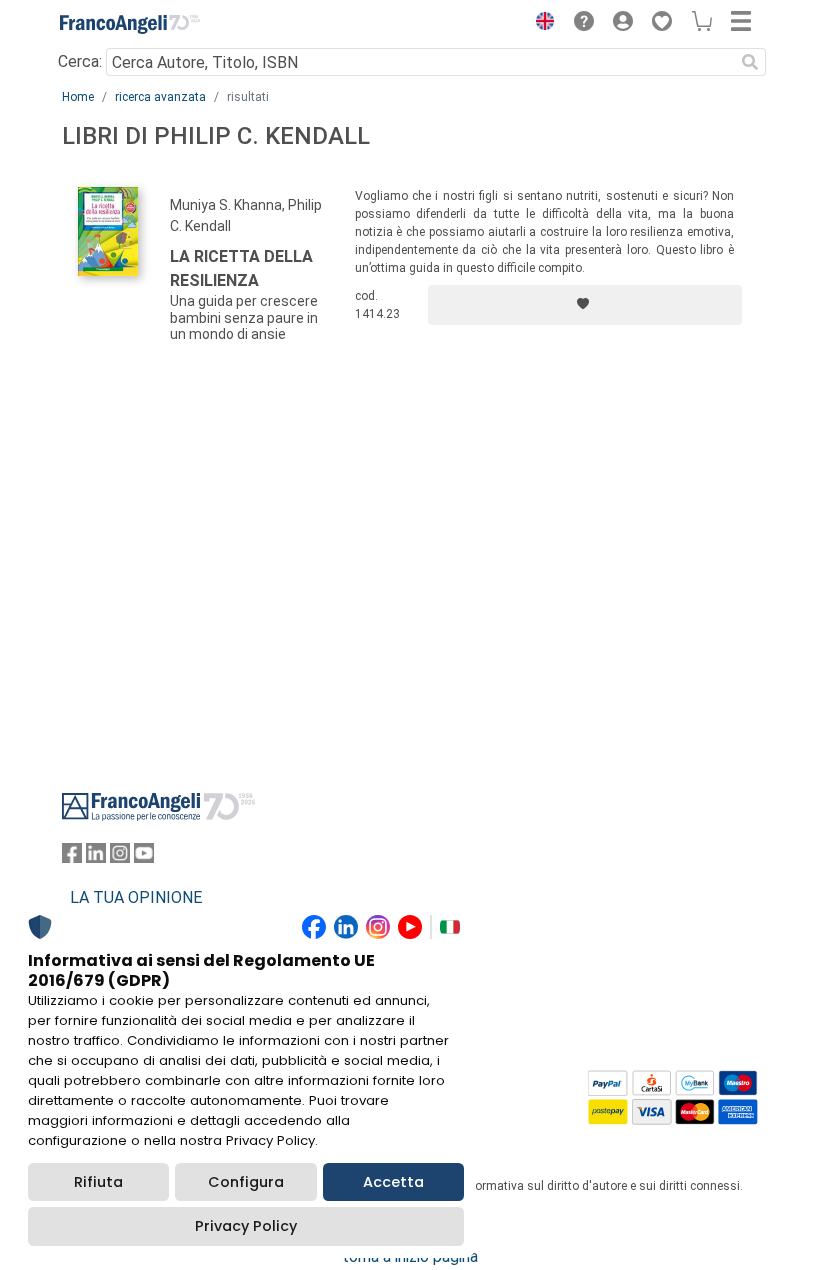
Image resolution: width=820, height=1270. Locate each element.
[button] (540, 24)
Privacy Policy (246, 1226)
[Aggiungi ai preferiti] (585, 305)
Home (78, 97)
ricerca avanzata (160, 97)
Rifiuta (98, 1182)
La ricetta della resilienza (241, 268)
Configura (246, 1182)
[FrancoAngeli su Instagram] (120, 857)
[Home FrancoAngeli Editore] (130, 24)
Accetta (393, 1182)
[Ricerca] (750, 62)
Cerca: (80, 61)
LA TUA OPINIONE (136, 897)
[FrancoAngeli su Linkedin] (96, 857)
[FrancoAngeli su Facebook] (72, 857)
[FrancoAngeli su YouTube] (144, 857)
